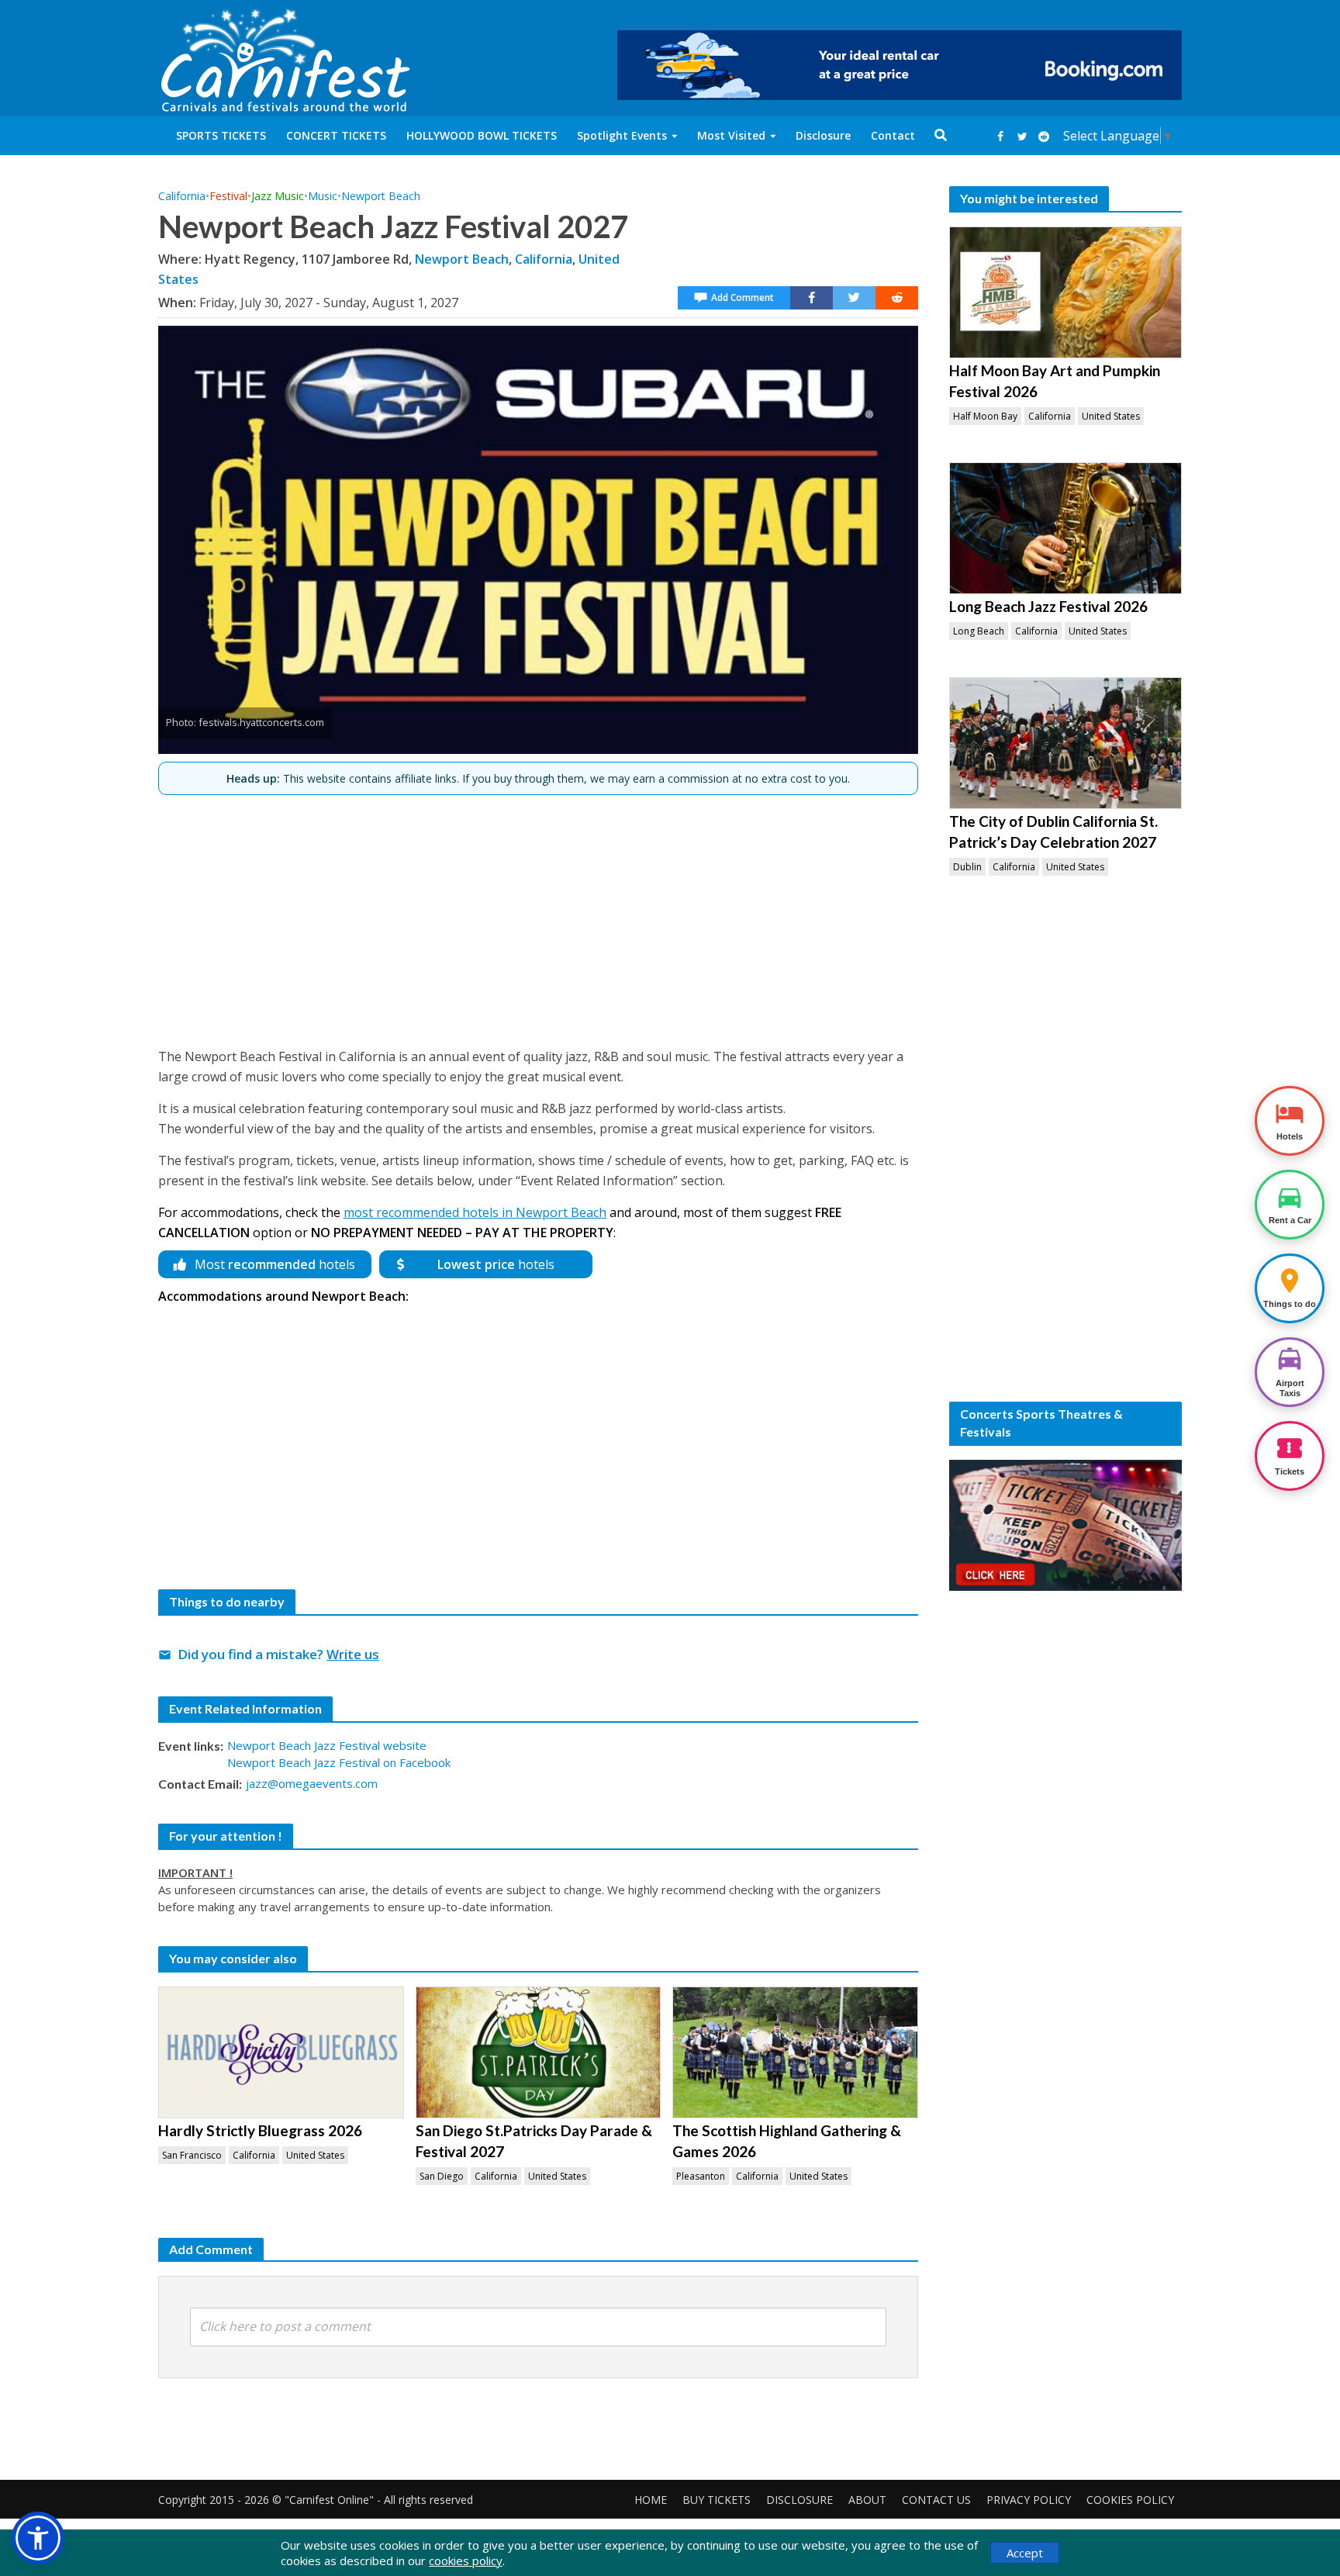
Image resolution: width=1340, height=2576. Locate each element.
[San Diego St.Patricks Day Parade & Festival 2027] (539, 2052)
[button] (38, 2538)
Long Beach (979, 631)
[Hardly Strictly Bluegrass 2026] (281, 2052)
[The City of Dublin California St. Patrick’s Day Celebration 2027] (1065, 743)
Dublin (967, 867)
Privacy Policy (1029, 2500)
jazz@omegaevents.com (312, 1783)
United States (315, 2155)
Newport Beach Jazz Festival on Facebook (339, 1762)
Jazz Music (278, 196)
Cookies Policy (1130, 2500)
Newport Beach (381, 196)
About (867, 2500)
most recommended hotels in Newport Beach (475, 1212)
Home (651, 2500)
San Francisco (192, 2155)
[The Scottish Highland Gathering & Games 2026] (795, 2052)
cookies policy (466, 2560)
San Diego (442, 2176)
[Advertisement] (538, 915)
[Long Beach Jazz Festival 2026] (1065, 528)
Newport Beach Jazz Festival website (327, 1745)
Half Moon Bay (985, 416)
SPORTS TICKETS (221, 135)
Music (323, 196)
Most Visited (731, 135)
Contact (893, 135)
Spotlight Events (622, 135)
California (182, 196)
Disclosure (823, 135)
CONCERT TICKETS (336, 135)
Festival (228, 196)
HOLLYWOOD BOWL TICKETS (482, 135)
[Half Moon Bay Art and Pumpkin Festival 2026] (1065, 292)
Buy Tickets (717, 2500)
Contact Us (936, 2500)
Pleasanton (701, 2176)
